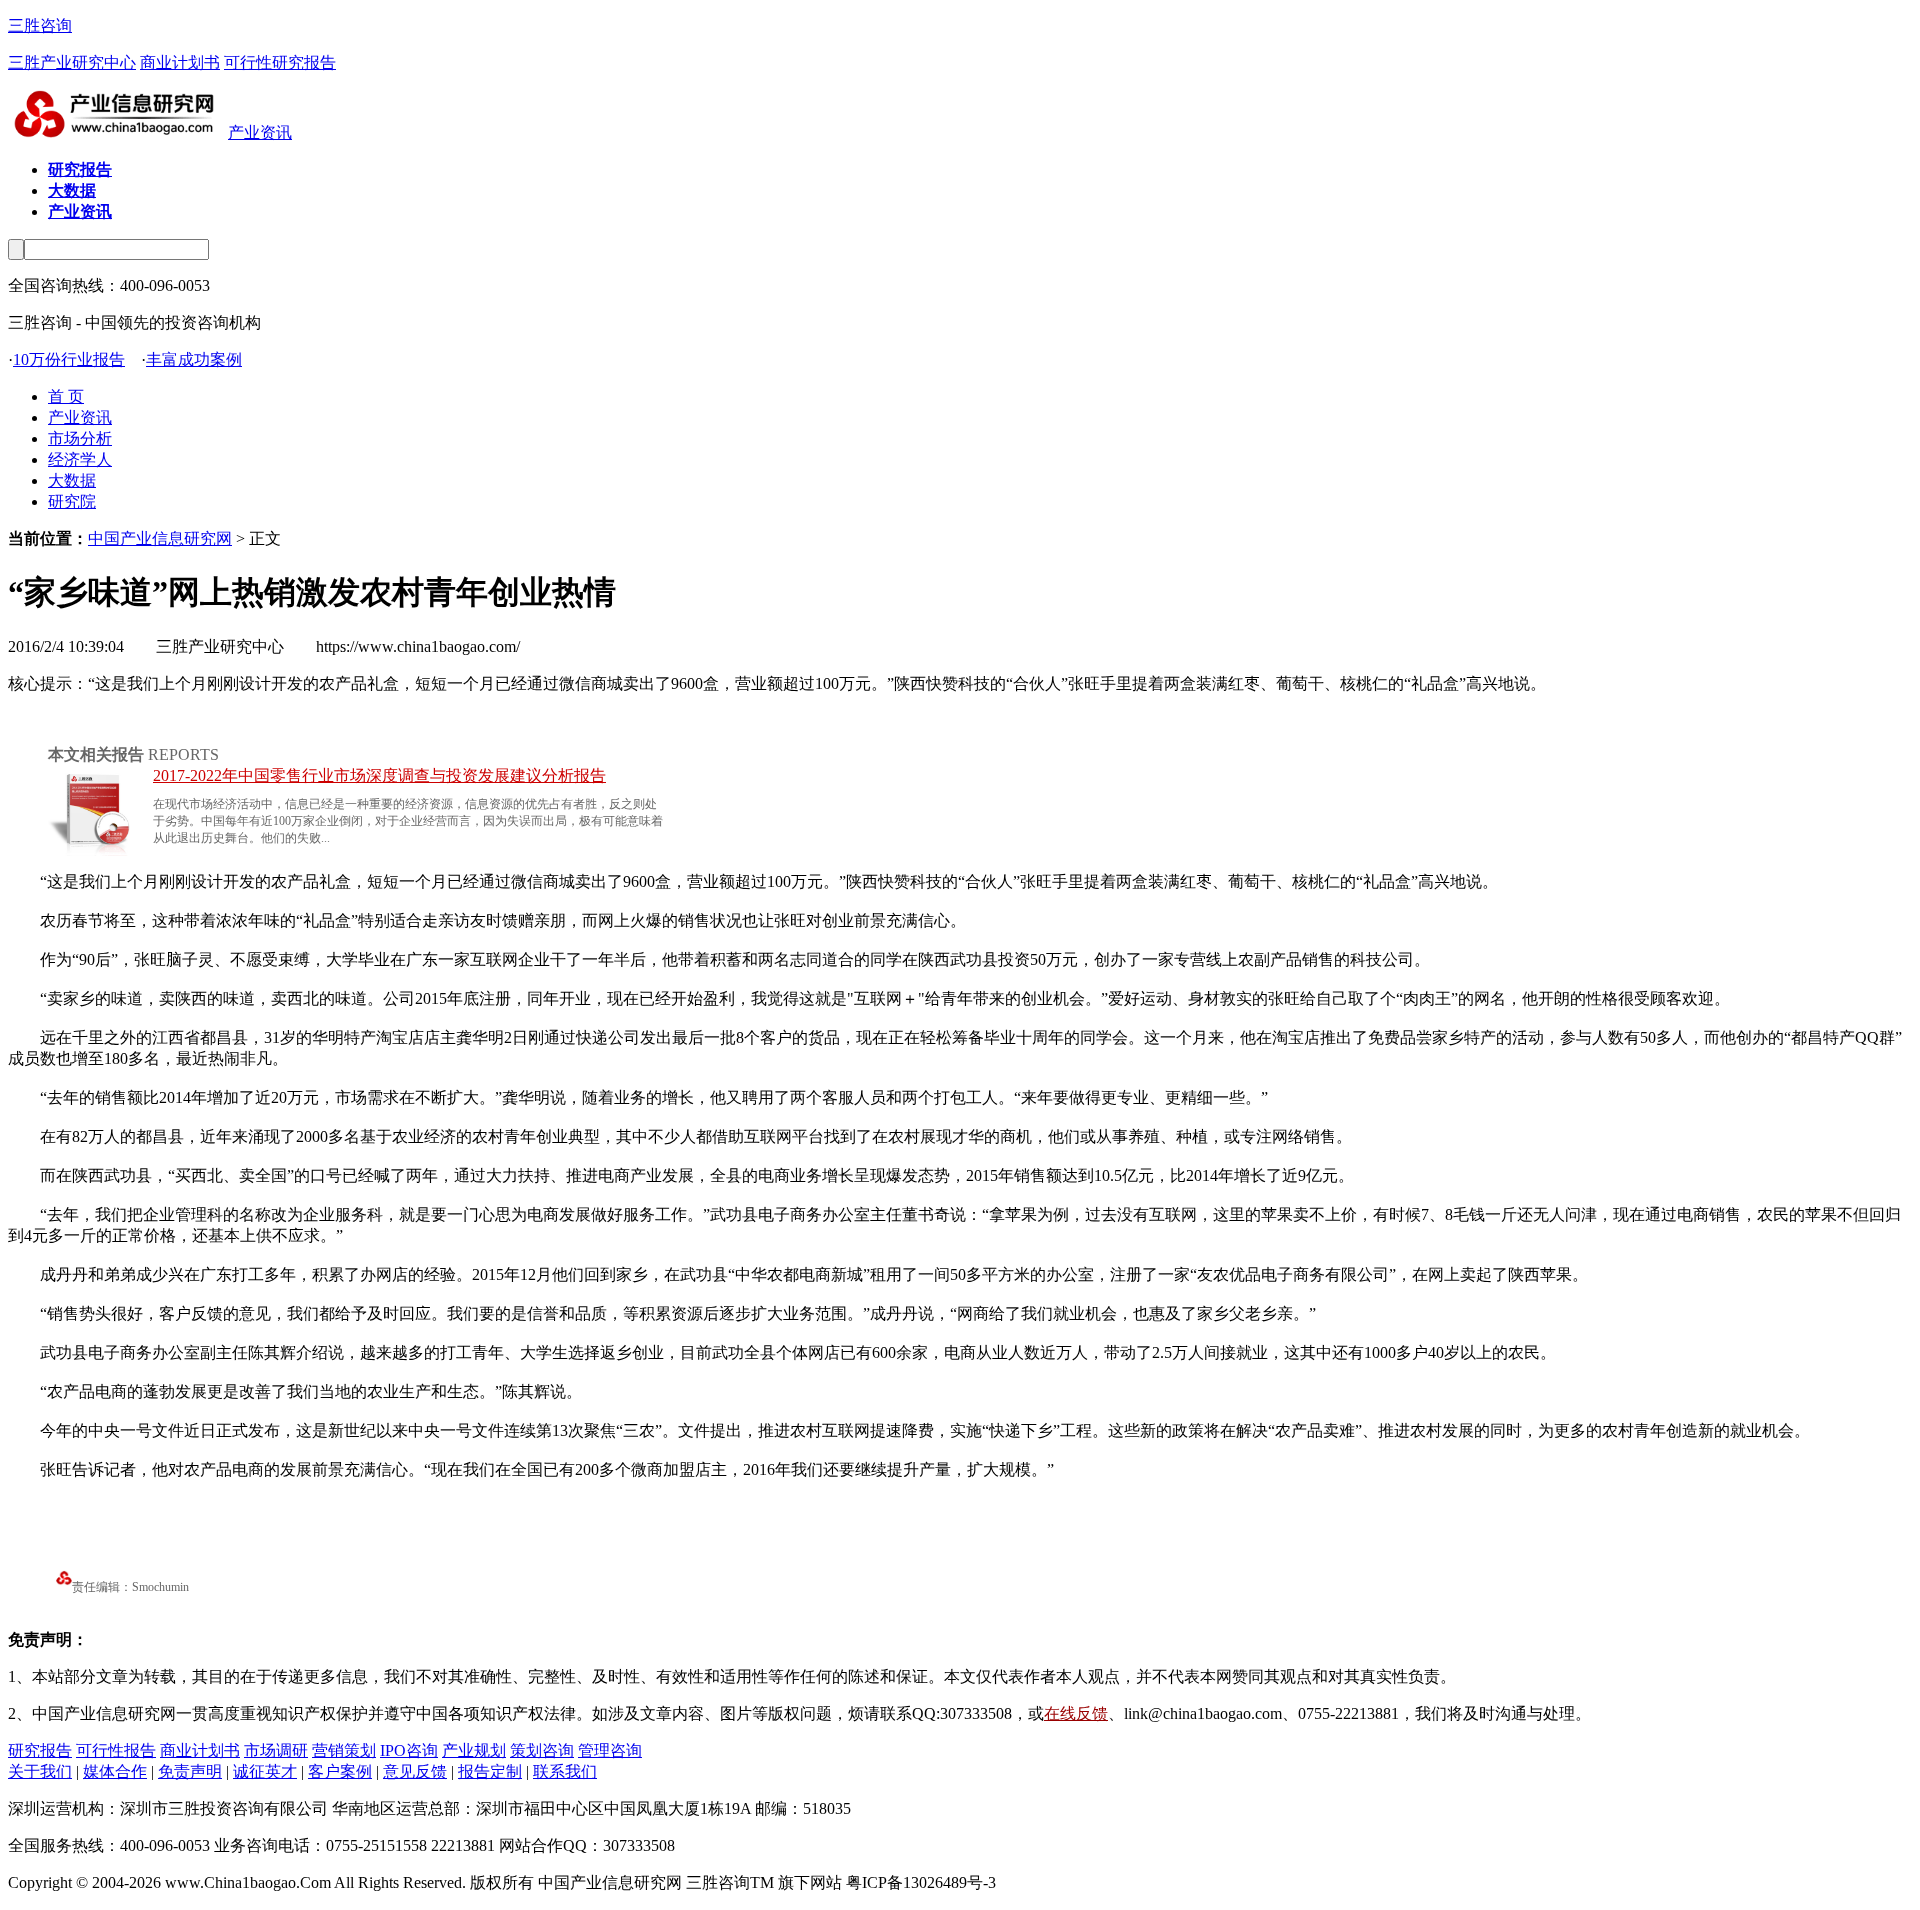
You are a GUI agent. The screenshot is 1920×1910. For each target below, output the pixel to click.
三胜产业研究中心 (72, 62)
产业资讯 (260, 132)
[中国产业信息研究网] (118, 132)
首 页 (66, 396)
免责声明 (190, 1771)
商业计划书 (180, 62)
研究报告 (40, 1750)
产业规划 (474, 1750)
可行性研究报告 (280, 62)
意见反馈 (415, 1771)
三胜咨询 (40, 25)
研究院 (72, 501)
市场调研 (276, 1750)
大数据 (72, 480)
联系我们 (565, 1771)
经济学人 (80, 459)
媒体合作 (115, 1771)
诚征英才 (265, 1771)
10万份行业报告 (69, 359)
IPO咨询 (409, 1750)
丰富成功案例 (194, 359)
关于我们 (40, 1771)
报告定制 (490, 1771)
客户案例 (340, 1771)
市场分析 (80, 438)
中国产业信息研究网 (160, 538)
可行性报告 (116, 1750)
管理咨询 (610, 1750)
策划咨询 (542, 1750)
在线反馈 (1076, 1713)
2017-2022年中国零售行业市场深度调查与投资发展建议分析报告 (379, 775)
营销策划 (344, 1750)
